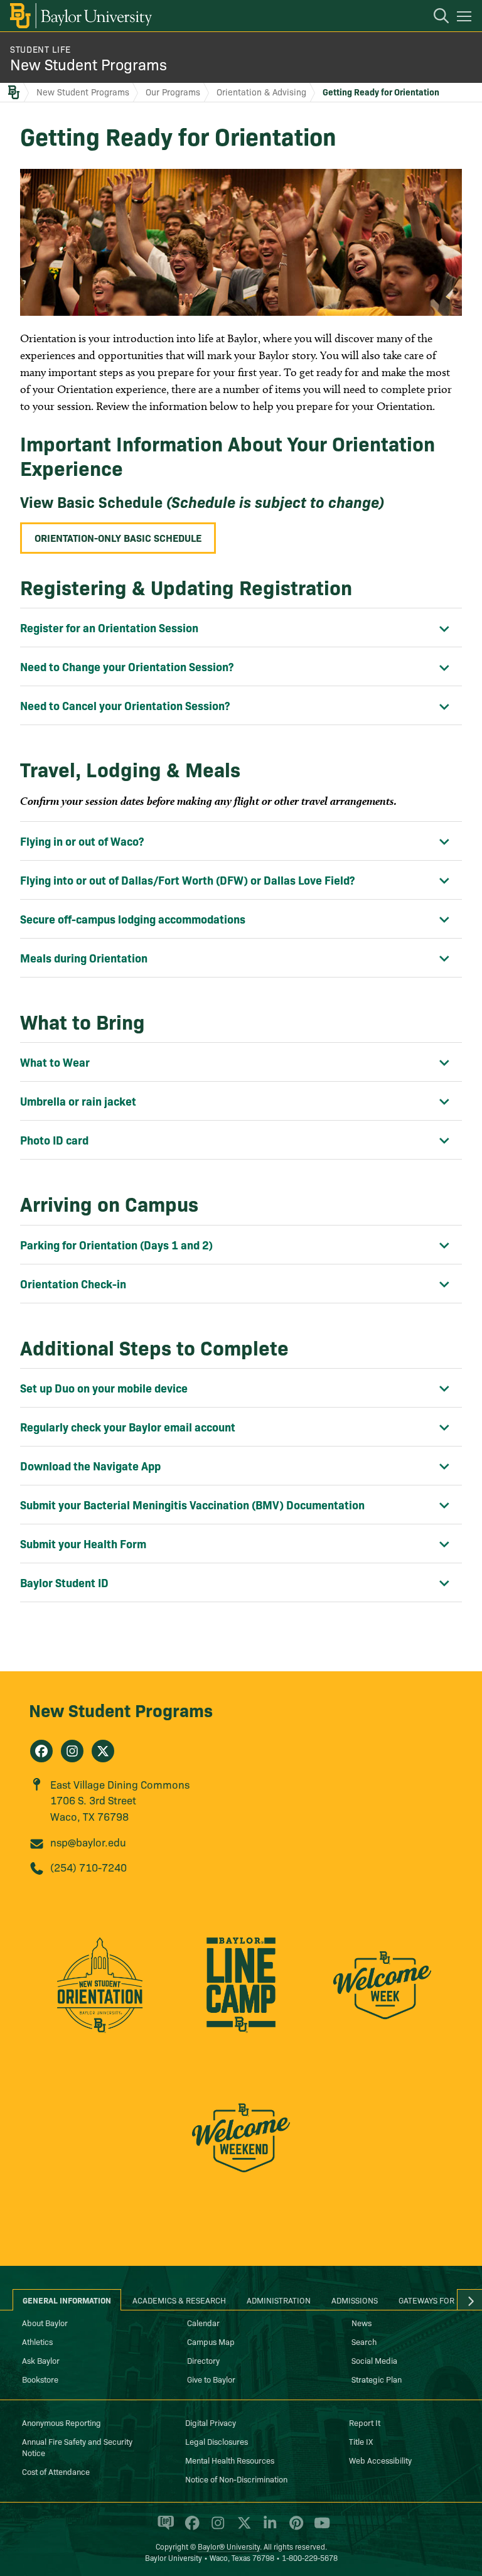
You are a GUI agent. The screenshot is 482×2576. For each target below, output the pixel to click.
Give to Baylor (211, 2379)
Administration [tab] (279, 2300)
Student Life (40, 49)
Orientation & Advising (261, 92)
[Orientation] (99, 1992)
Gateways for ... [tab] (431, 2300)
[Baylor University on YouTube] (319, 2528)
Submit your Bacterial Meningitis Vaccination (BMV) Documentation (192, 1505)
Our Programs (173, 92)
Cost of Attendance (56, 2471)
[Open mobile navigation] (466, 18)
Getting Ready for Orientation (381, 92)
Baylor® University (229, 2546)
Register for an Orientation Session (109, 628)
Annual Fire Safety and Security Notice (77, 2447)
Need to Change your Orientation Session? (127, 666)
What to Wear (55, 1062)
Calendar (203, 2322)
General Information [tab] (67, 2300)
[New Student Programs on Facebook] (41, 1751)
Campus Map (211, 2341)
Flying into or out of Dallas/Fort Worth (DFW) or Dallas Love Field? (187, 880)
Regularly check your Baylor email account (128, 1427)
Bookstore (40, 2379)
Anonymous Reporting (62, 2422)
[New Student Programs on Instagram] (72, 1751)
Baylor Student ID (64, 1582)
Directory (203, 2360)
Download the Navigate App (90, 1466)
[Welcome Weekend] (241, 2145)
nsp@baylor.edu (88, 1842)
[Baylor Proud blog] (163, 2528)
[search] (435, 18)
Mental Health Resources (230, 2460)
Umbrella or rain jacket (78, 1101)
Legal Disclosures (217, 2441)
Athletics (37, 2341)
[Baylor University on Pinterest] (294, 2528)
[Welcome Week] (383, 1992)
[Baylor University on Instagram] (216, 2528)
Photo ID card (54, 1140)
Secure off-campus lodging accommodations (133, 919)
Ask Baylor (41, 2360)
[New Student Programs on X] (103, 1751)
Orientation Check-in (73, 1284)
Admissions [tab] (355, 2300)
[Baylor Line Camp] (241, 1992)
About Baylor (45, 2322)
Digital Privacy (211, 2422)
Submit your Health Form (83, 1544)
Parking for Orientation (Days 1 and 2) (116, 1245)
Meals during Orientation (84, 958)
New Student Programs (88, 64)
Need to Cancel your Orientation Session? (125, 705)
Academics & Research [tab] (179, 2300)
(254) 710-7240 (88, 1867)
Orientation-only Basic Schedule (118, 537)
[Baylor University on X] (242, 2528)
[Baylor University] (80, 16)
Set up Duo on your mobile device (104, 1388)
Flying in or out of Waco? (82, 841)
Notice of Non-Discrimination (236, 2479)
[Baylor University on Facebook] (190, 2528)
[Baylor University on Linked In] (268, 2528)
